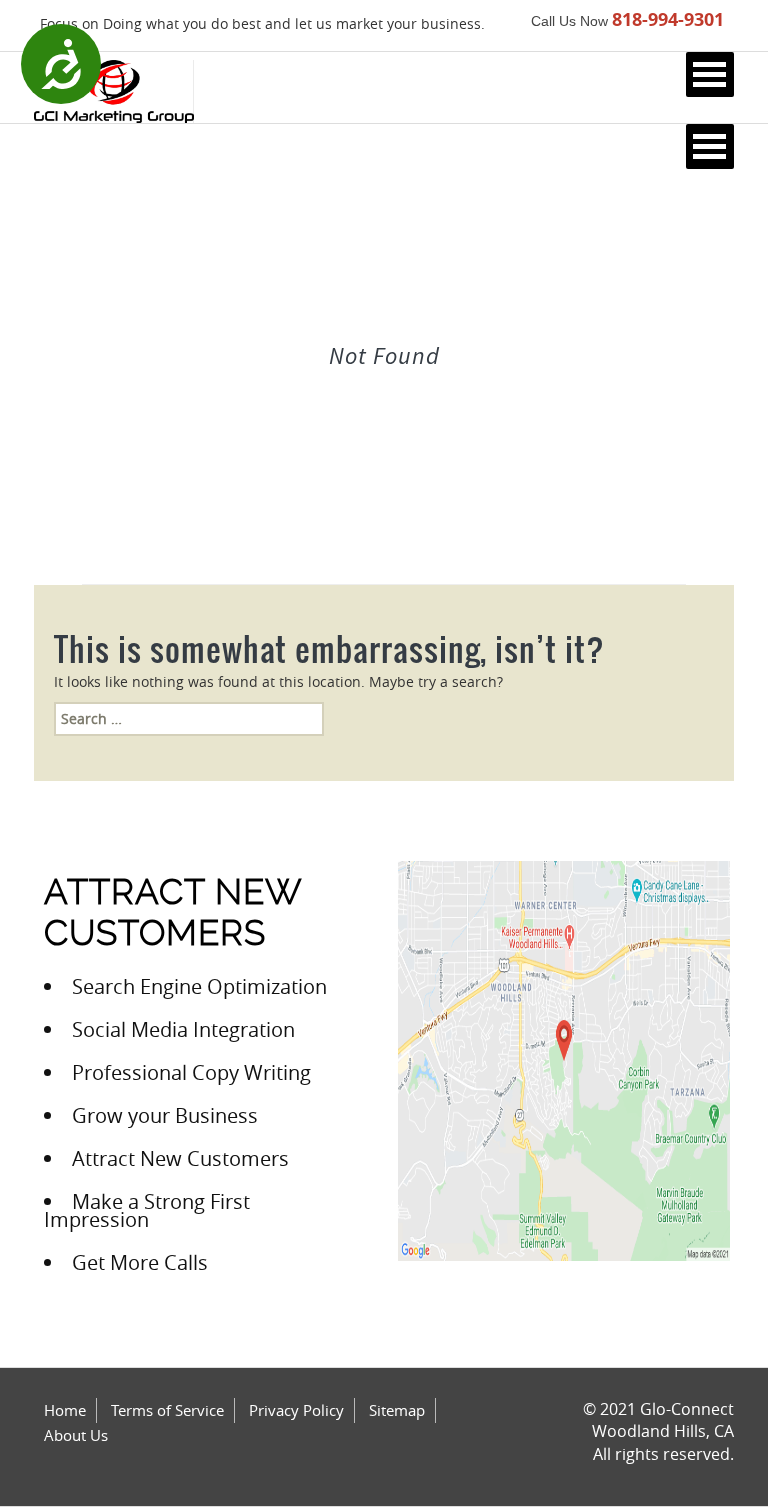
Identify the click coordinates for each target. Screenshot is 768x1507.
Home (65, 1410)
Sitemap (397, 1410)
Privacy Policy (296, 1410)
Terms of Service (167, 1410)
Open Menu (710, 74)
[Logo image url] (114, 89)
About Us (76, 1435)
